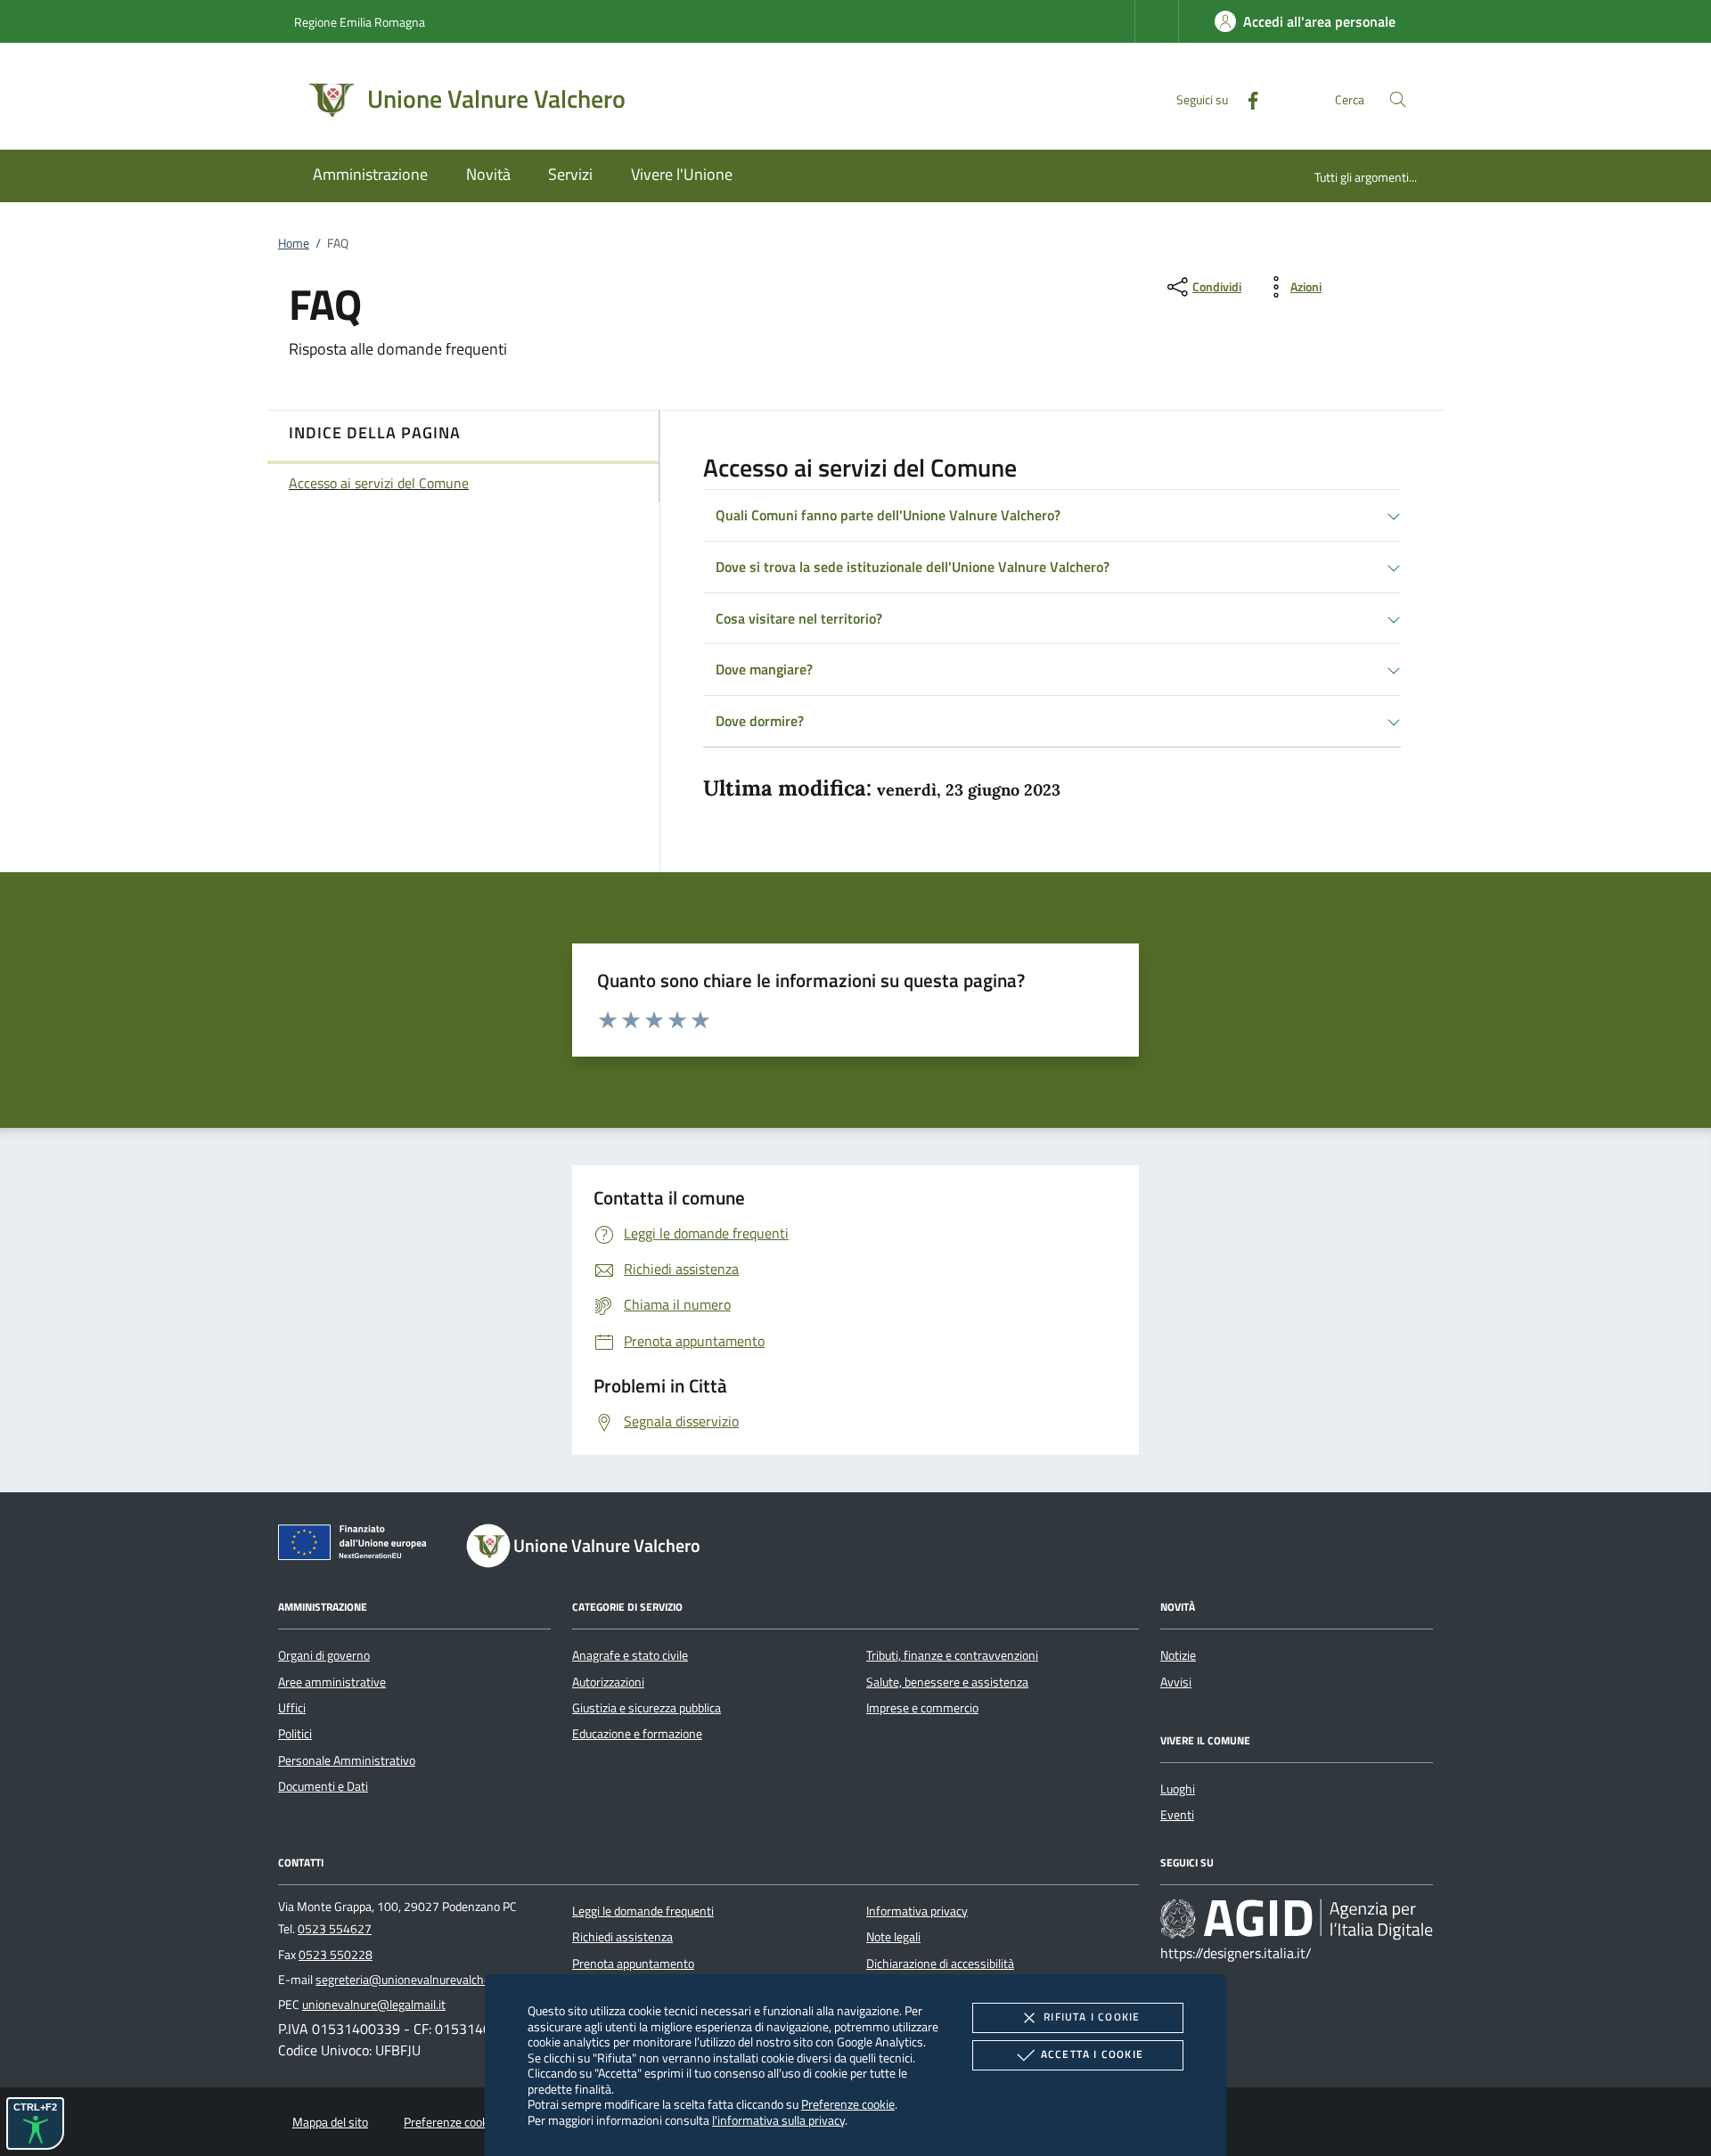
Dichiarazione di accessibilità (940, 1964)
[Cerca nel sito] (1398, 99)
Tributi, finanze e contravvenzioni (952, 1655)
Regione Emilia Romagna (360, 22)
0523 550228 (336, 1955)
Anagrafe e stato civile (630, 1655)
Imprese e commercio (922, 1708)
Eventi (1177, 1815)
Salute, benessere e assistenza (947, 1682)
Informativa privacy (917, 1911)
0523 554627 (335, 1929)
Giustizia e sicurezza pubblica (647, 1708)
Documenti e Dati (323, 1786)
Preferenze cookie (848, 2104)
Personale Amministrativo (347, 1760)
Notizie (1178, 1655)
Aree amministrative (332, 1682)
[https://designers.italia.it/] (1297, 1918)
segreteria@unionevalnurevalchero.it (413, 1980)
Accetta (1092, 2054)
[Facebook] (1246, 98)
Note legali (893, 1937)
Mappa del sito (330, 2122)
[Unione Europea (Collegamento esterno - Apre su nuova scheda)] (357, 1546)
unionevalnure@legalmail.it (374, 2005)
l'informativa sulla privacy (778, 2120)
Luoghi (1178, 1789)
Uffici (292, 1708)
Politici (295, 1734)
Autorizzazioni (608, 1682)
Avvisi (1176, 1682)
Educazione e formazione (637, 1734)
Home (294, 243)
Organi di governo (324, 1655)
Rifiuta (1092, 2017)
